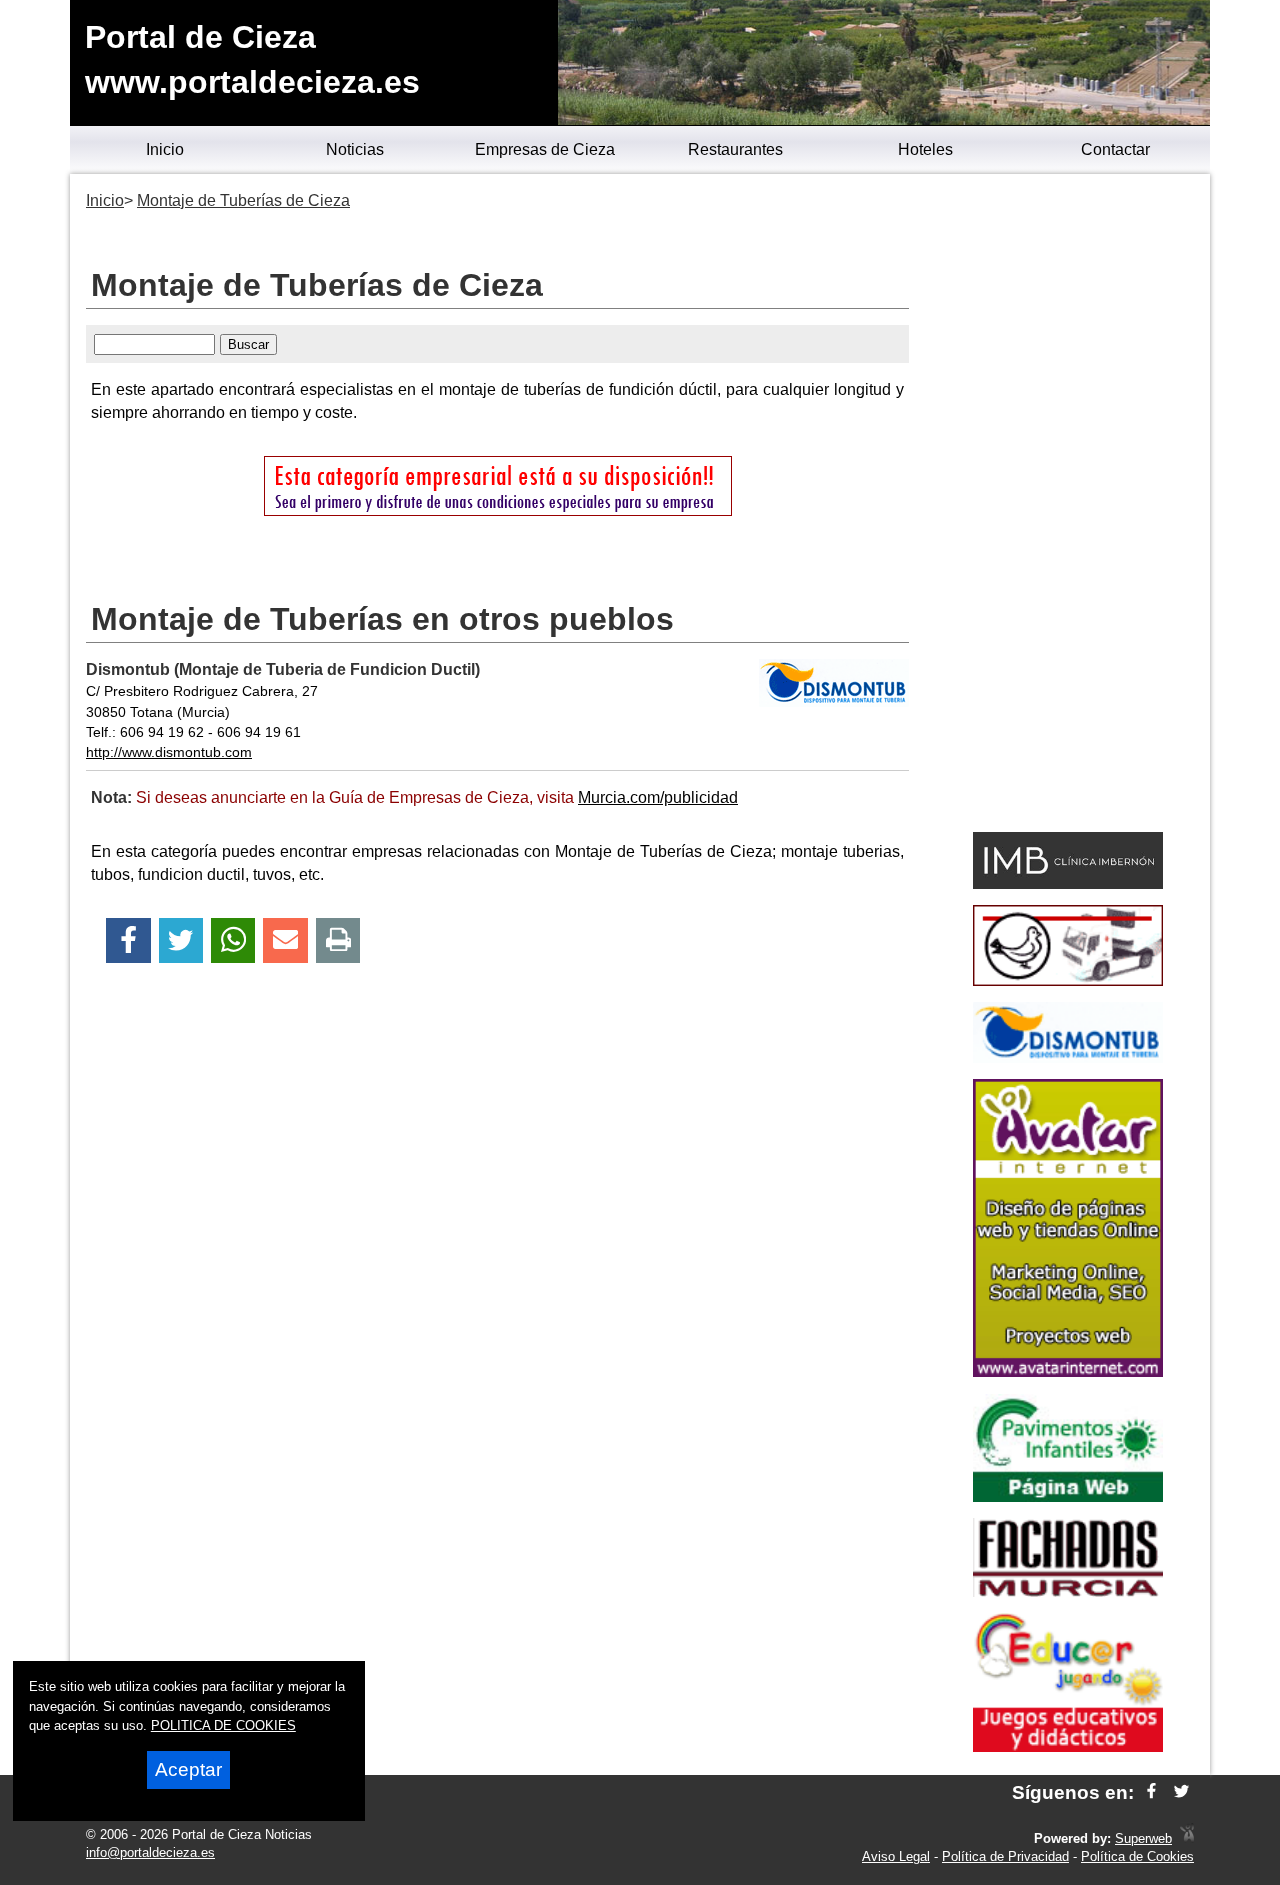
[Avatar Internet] (1068, 1371)
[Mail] (285, 940)
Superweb (1143, 1838)
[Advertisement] (1067, 506)
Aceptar (188, 1769)
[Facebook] (128, 940)
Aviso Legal (896, 1856)
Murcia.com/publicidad (658, 797)
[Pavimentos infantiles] (1068, 1496)
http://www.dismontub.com (169, 752)
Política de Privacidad (1005, 1856)
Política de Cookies (1137, 1856)
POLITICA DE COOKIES (223, 1725)
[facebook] (1151, 1792)
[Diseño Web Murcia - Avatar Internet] (1187, 1838)
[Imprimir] (338, 940)
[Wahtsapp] (233, 940)
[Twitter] (181, 940)
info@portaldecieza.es (150, 1852)
